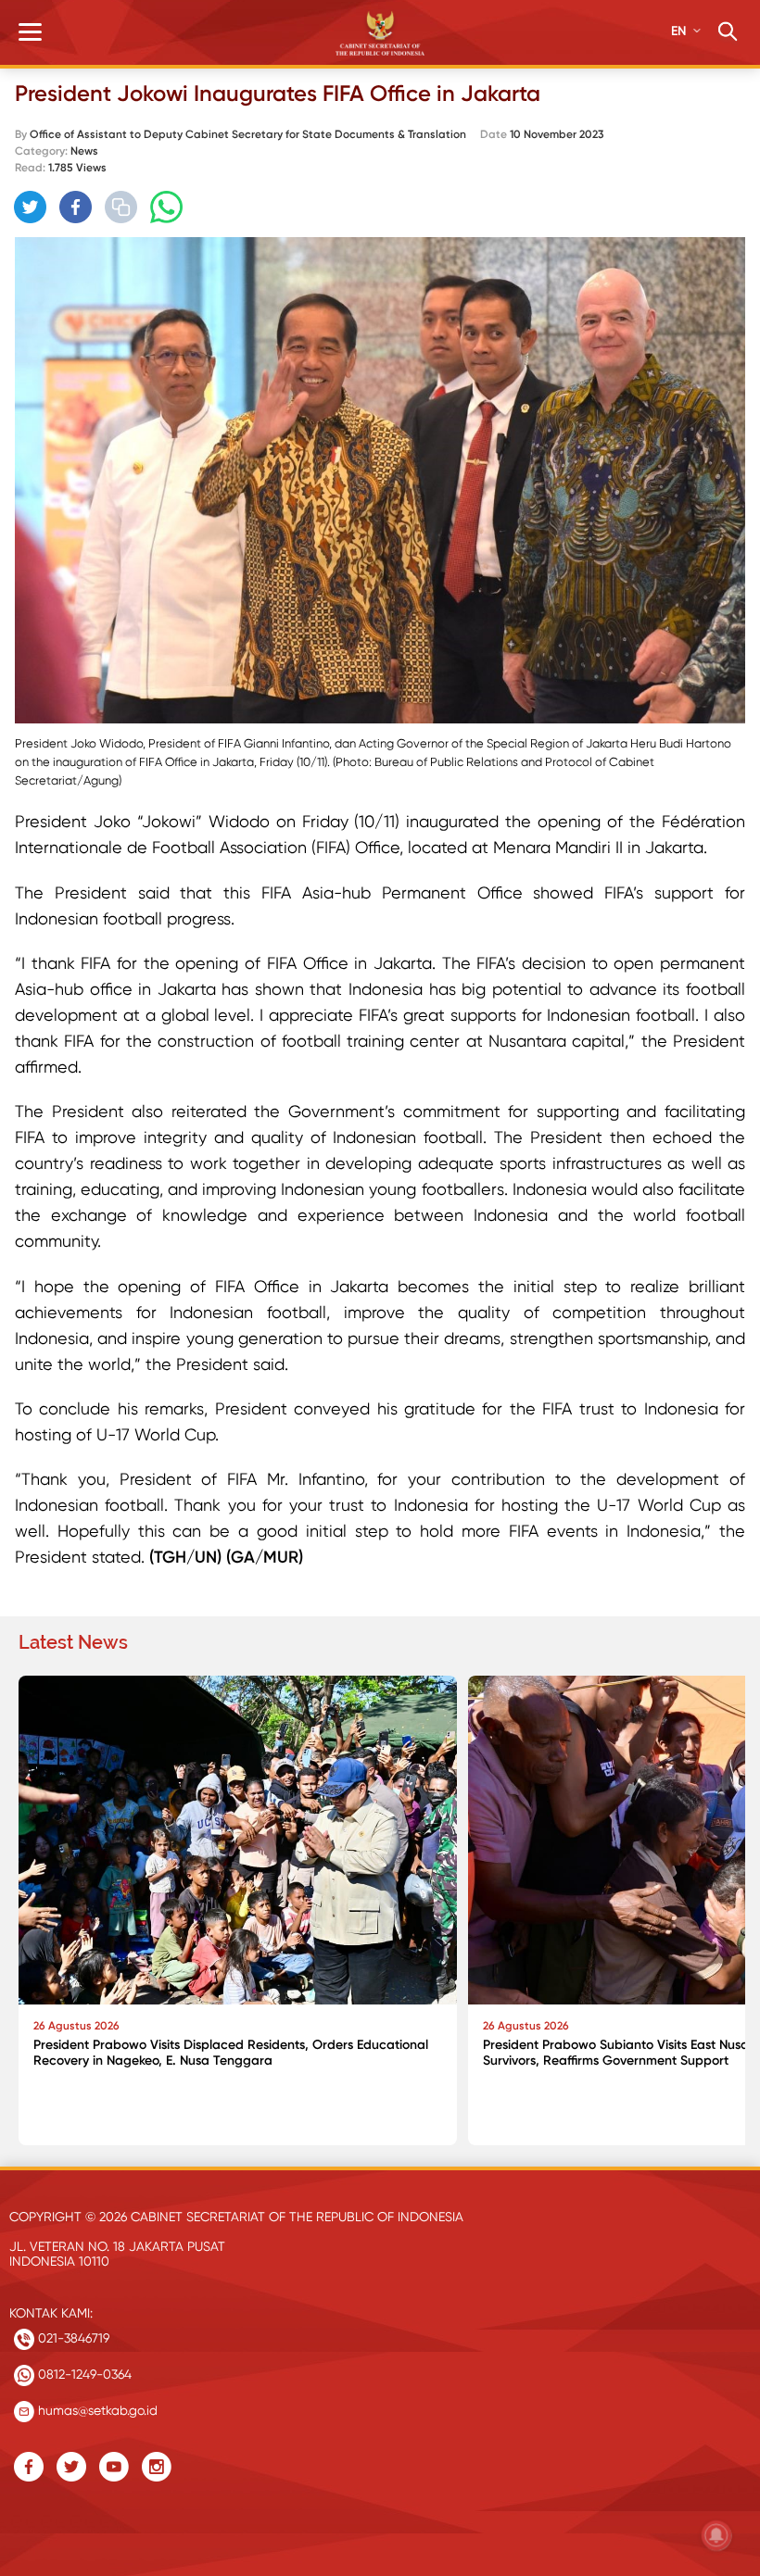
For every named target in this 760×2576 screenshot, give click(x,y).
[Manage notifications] (716, 2535)
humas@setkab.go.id (96, 2410)
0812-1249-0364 (83, 2374)
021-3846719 (72, 2338)
